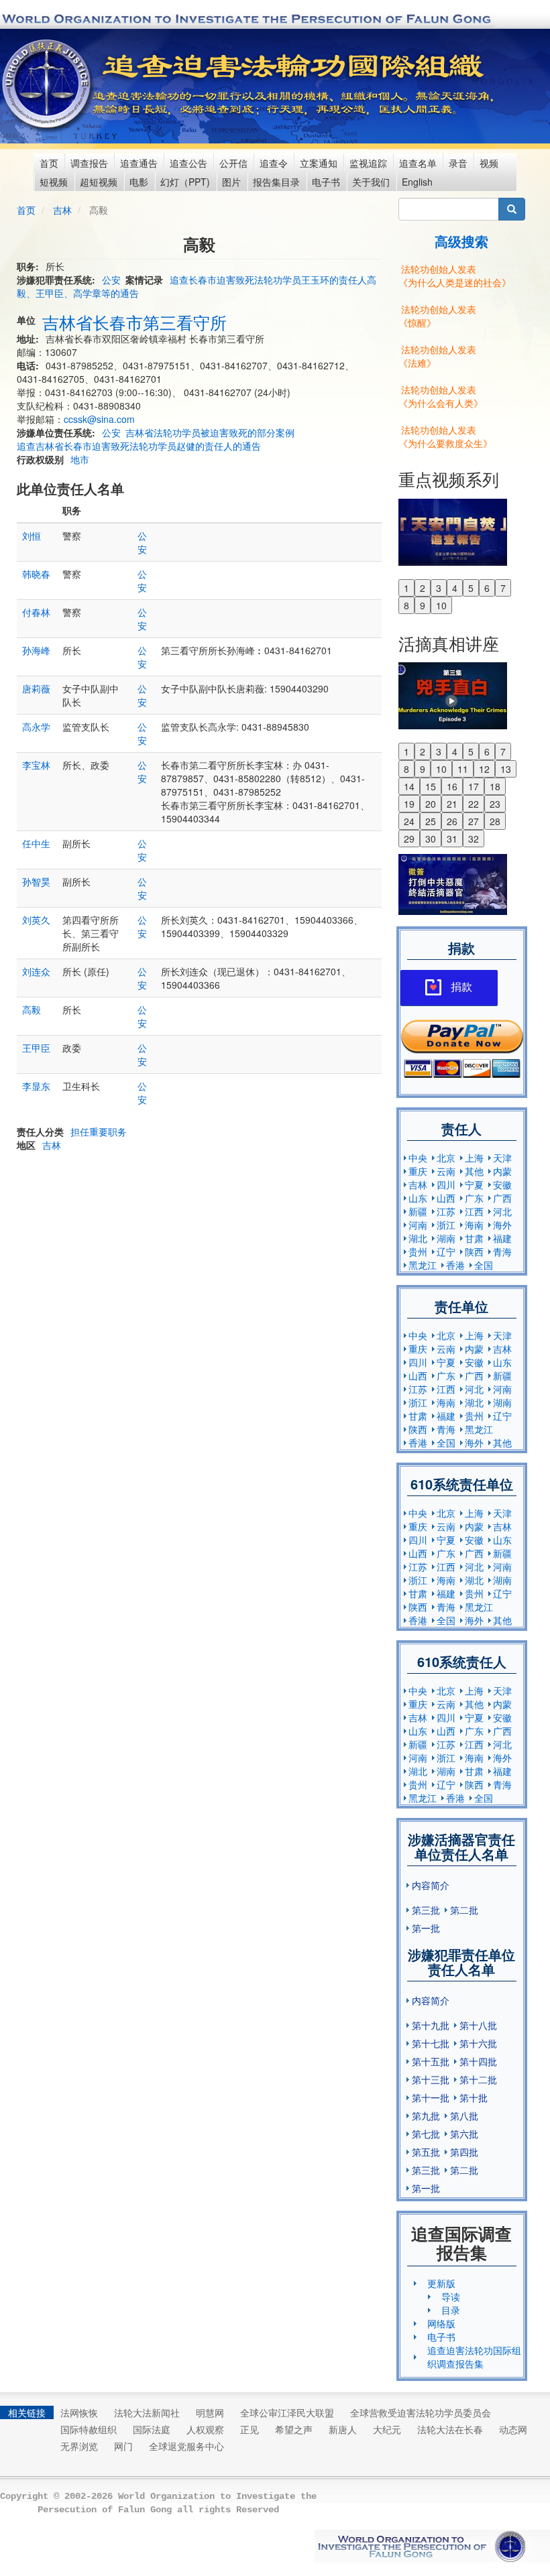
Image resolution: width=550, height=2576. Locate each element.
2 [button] (423, 588)
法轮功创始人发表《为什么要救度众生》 (445, 436)
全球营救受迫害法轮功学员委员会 (421, 2412)
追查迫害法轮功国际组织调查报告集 (474, 2357)
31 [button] (452, 839)
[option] (462, 531)
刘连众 (36, 971)
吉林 (62, 210)
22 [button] (474, 804)
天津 (502, 1158)
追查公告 (188, 163)
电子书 (326, 182)
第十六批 (478, 2043)
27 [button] (474, 821)
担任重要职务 (99, 1131)
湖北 (418, 1238)
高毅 (32, 1009)
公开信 (233, 163)
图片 (231, 182)
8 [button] (406, 605)
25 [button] (431, 821)
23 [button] (495, 804)
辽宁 (446, 1251)
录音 (458, 163)
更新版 (441, 2283)
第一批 (426, 1928)
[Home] (48, 84)
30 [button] (431, 839)
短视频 (54, 182)
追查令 (274, 163)
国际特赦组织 (89, 2429)
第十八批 (478, 2025)
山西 (446, 1198)
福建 (502, 1238)
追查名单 (418, 163)
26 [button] (452, 821)
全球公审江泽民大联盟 (287, 2412)
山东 (418, 1198)
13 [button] (506, 769)
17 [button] (474, 786)
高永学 (36, 727)
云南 (446, 1171)
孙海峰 (36, 650)
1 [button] (406, 588)
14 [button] (409, 786)
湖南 (446, 1238)
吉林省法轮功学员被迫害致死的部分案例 (210, 432)
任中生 (36, 843)
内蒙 (502, 1171)
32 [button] (474, 839)
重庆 (418, 1171)
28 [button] (495, 821)
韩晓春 (36, 574)
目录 (451, 2310)
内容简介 (431, 1885)
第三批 (426, 1910)
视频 (489, 163)
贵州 (418, 1251)
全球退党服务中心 (186, 2446)
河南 (418, 1225)
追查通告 (139, 163)
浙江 (446, 1225)
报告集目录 (276, 182)
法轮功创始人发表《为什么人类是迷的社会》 (455, 275)
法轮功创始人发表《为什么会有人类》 (441, 396)
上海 (474, 1158)
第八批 (464, 2115)
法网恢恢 (79, 2412)
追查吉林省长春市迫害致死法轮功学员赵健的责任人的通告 (139, 446)
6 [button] (487, 588)
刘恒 (32, 536)
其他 (474, 1171)
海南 (474, 1225)
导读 (451, 2296)
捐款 (461, 987)
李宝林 (36, 765)
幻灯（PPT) (185, 182)
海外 (502, 1225)
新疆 (418, 1211)
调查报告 (89, 163)
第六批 (464, 2134)
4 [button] (455, 588)
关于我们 (371, 182)
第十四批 (478, 2061)
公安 (111, 280)
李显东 (36, 1086)
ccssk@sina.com (99, 419)
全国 (484, 1265)
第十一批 (431, 2097)
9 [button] (423, 605)
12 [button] (484, 769)
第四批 (464, 2152)
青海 (502, 1251)
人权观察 (205, 2429)
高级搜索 (461, 241)
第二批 (464, 1910)
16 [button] (452, 786)
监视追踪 (368, 163)
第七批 (426, 2134)
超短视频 (99, 182)
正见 (250, 2429)
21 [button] (452, 804)
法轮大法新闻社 (147, 2412)
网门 (123, 2446)
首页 (49, 163)
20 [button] (431, 804)
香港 (455, 1265)
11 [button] (463, 769)
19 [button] (409, 804)
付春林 (36, 612)
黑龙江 (423, 1265)
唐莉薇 (36, 688)
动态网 (513, 2429)
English (417, 182)
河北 (502, 1211)
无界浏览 (79, 2446)
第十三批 (431, 2079)
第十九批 (431, 2025)
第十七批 (431, 2043)
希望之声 (294, 2429)
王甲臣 (36, 1048)
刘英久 (36, 920)
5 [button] (471, 588)
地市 (80, 459)
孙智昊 (36, 881)
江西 (474, 1211)
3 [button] (439, 588)
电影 (139, 182)
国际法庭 (152, 2429)
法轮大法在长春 (450, 2429)
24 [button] (409, 821)
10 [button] (441, 605)
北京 (446, 1158)
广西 (502, 1198)
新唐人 (343, 2429)
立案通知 (319, 163)
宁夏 (474, 1184)
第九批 (426, 2115)
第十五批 (431, 2061)
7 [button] (503, 588)
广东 (474, 1198)
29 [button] (409, 839)
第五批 (426, 2152)
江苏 (446, 1211)
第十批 (474, 2097)
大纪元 (387, 2429)
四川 (446, 1184)
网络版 (441, 2323)
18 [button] (495, 786)
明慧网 (210, 2412)
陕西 (474, 1251)
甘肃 (474, 1238)
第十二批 (478, 2079)
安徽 (502, 1184)
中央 (418, 1158)
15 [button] (431, 786)
